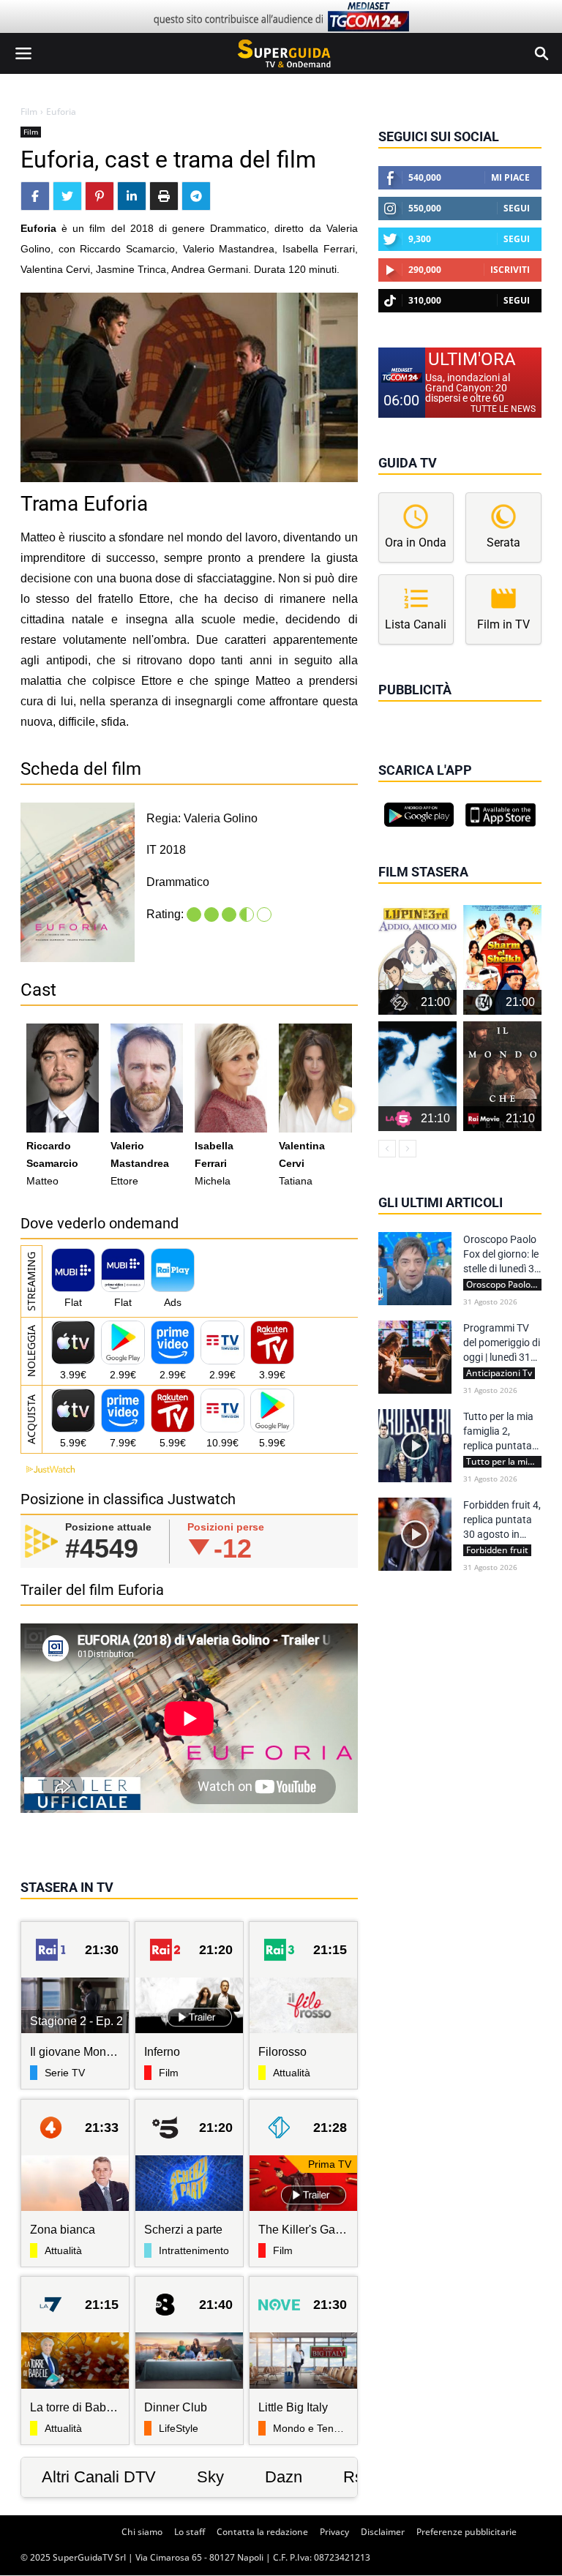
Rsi (355, 2477)
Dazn (284, 2477)
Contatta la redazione (262, 2532)
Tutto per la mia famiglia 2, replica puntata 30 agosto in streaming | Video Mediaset (502, 1432)
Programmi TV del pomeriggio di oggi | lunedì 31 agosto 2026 (502, 1343)
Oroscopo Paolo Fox (504, 1285)
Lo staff (190, 2532)
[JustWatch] (48, 1469)
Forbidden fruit (497, 1550)
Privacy (334, 2532)
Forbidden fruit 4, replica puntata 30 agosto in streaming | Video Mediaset (502, 1520)
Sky (210, 2477)
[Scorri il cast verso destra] (343, 1109)
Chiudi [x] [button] (399, 710)
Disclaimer (383, 2532)
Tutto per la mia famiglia (504, 1462)
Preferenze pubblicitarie (467, 2532)
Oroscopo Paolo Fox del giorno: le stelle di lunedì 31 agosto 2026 (502, 1255)
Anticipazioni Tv (499, 1373)
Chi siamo (142, 2532)
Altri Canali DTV (99, 2477)
